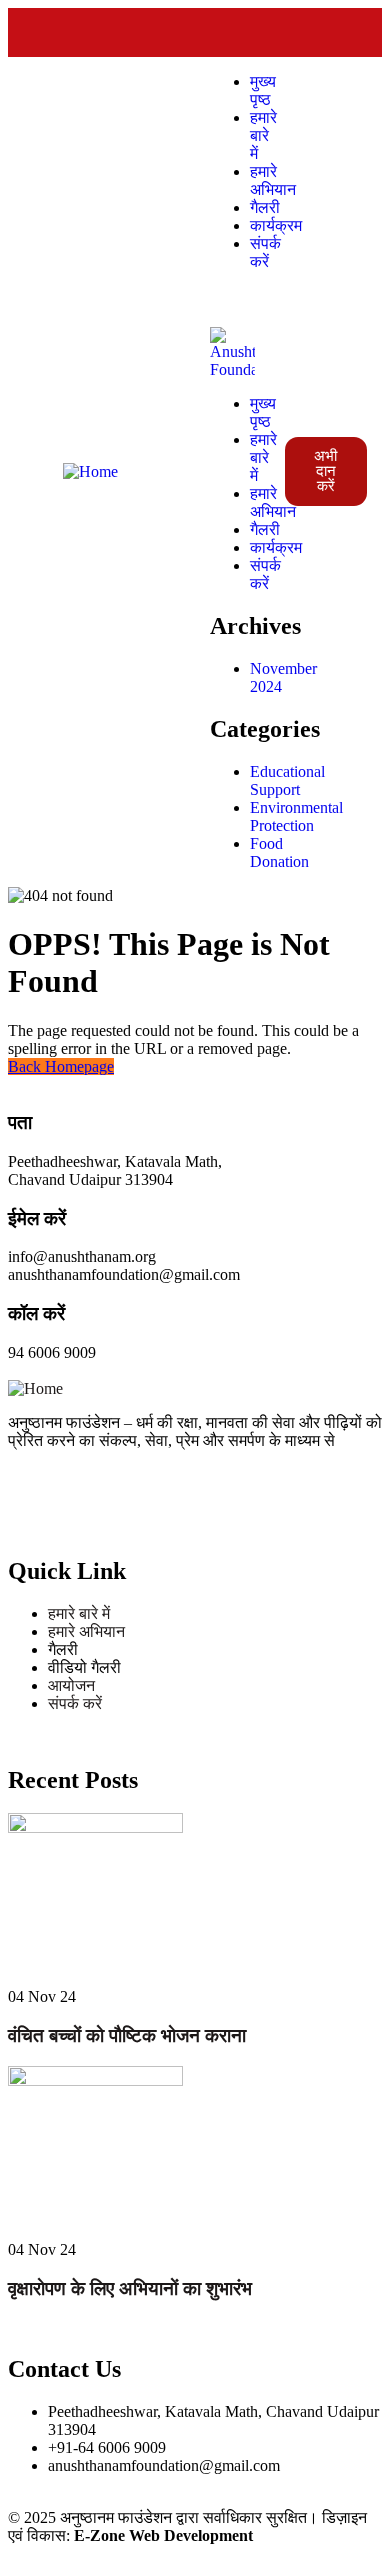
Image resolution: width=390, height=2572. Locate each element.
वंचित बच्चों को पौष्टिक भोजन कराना (127, 2035)
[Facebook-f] (180, 38)
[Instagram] (234, 38)
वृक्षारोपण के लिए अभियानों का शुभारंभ (130, 2288)
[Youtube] (342, 38)
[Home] (90, 471)
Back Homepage (61, 1066)
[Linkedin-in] (288, 38)
